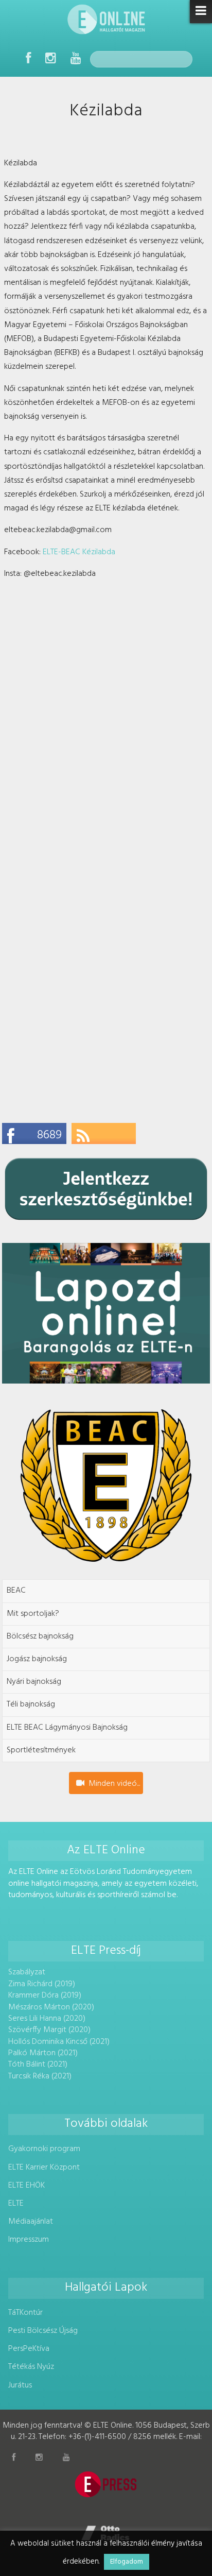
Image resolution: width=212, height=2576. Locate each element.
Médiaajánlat (31, 2222)
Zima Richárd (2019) (42, 1984)
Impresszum (29, 2240)
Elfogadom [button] (127, 2562)
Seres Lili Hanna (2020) (47, 2019)
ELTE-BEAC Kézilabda (79, 552)
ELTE (16, 2204)
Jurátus (20, 2385)
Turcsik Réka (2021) (40, 2076)
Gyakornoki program (44, 2149)
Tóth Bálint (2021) (38, 2065)
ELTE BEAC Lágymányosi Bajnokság (67, 1728)
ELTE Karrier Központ (44, 2168)
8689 (49, 1135)
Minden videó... (114, 1784)
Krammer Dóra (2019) (45, 1995)
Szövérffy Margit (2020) (49, 2030)
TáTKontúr (25, 2313)
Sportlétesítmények (41, 1750)
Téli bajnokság (31, 1704)
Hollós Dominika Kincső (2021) (59, 2042)
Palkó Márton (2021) (43, 2053)
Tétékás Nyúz (31, 2367)
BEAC (16, 1591)
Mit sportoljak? (33, 1614)
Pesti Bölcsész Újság (43, 2331)
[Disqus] (106, 718)
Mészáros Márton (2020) (51, 2007)
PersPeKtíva (29, 2349)
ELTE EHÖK (26, 2186)
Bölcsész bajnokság (40, 1636)
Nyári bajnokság (34, 1682)
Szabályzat (27, 1972)
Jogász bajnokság (37, 1659)
